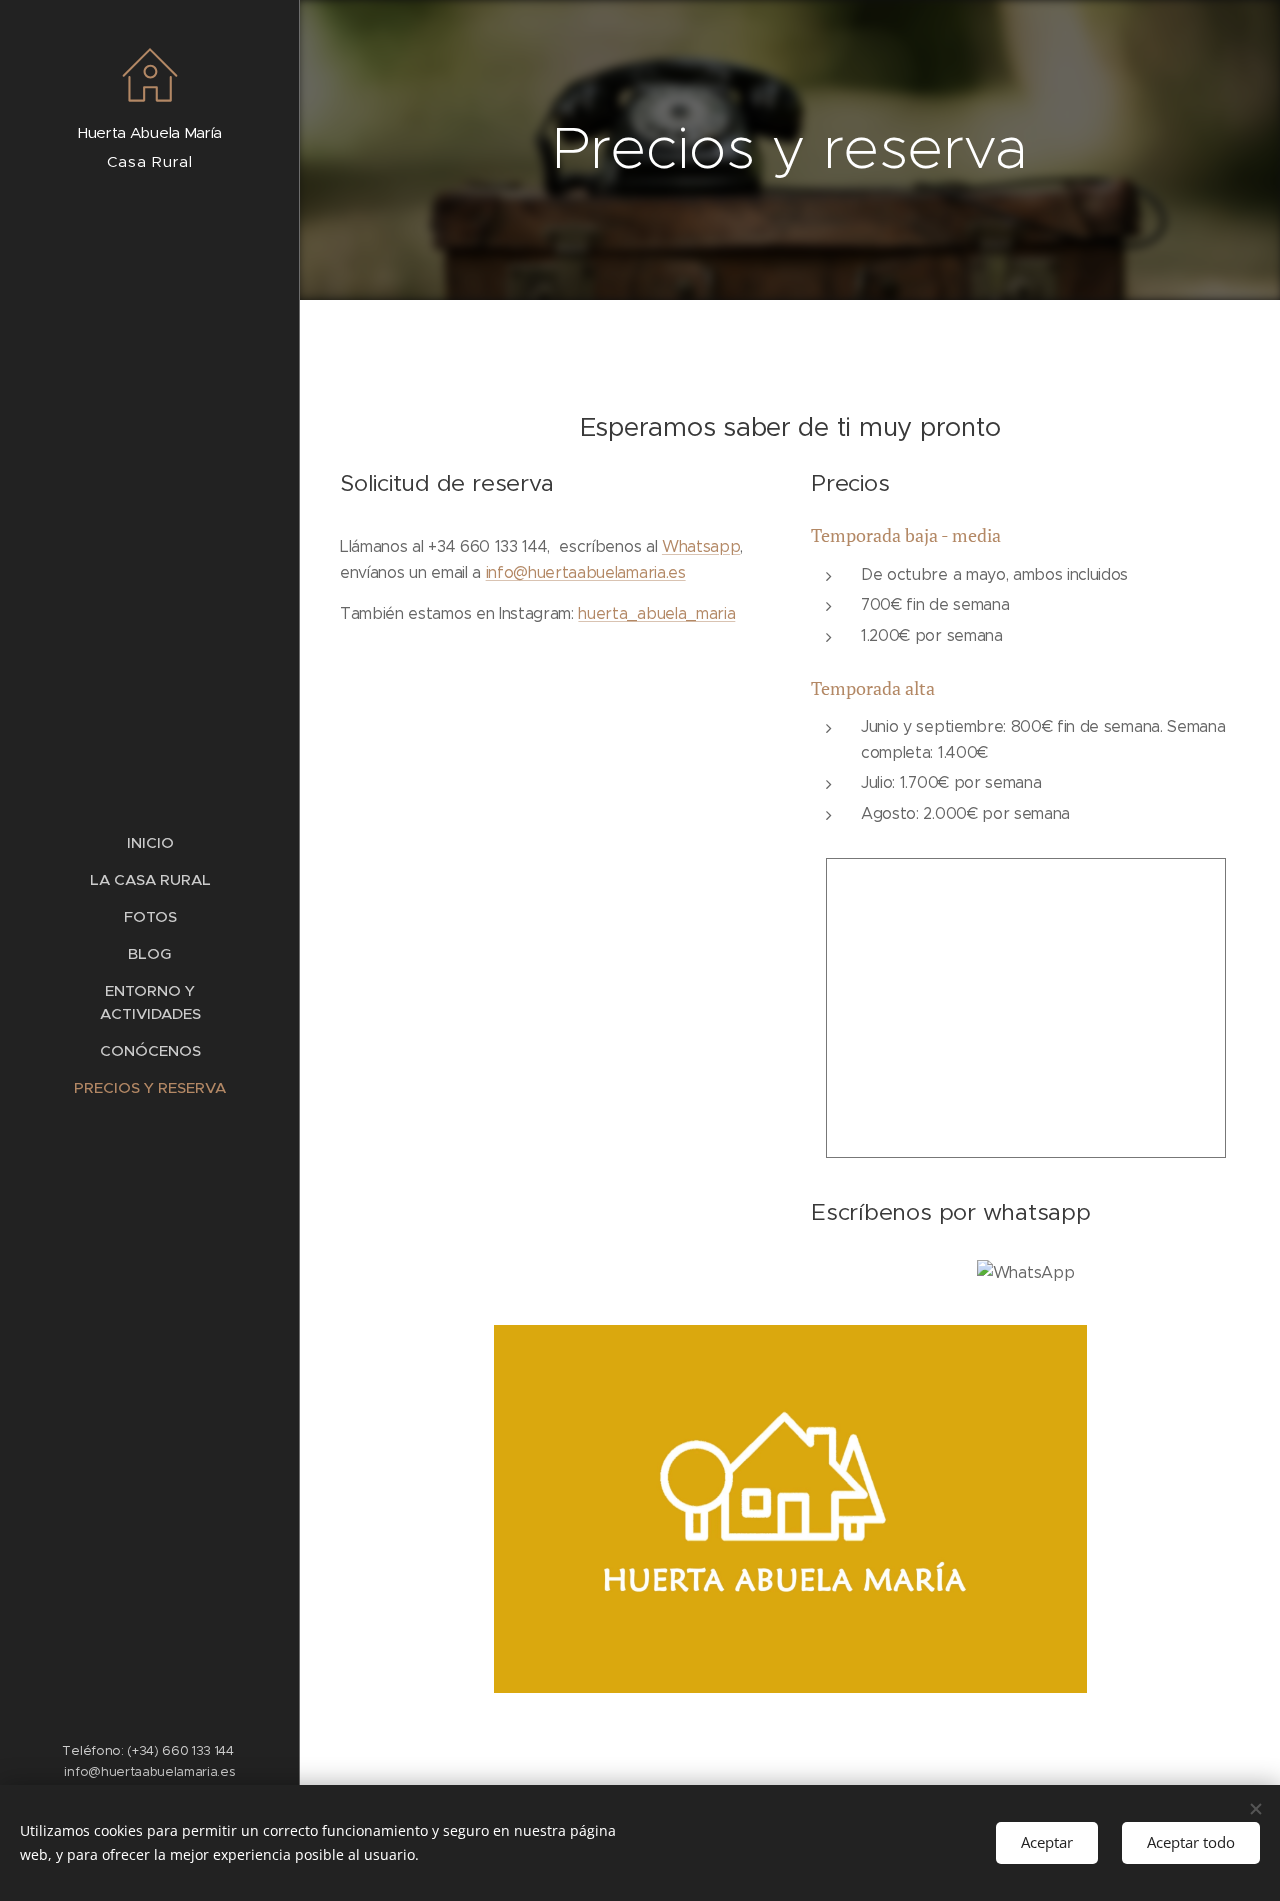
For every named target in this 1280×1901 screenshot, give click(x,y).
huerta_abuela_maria (656, 613)
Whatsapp (701, 546)
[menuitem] (150, 842)
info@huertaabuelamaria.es (586, 572)
